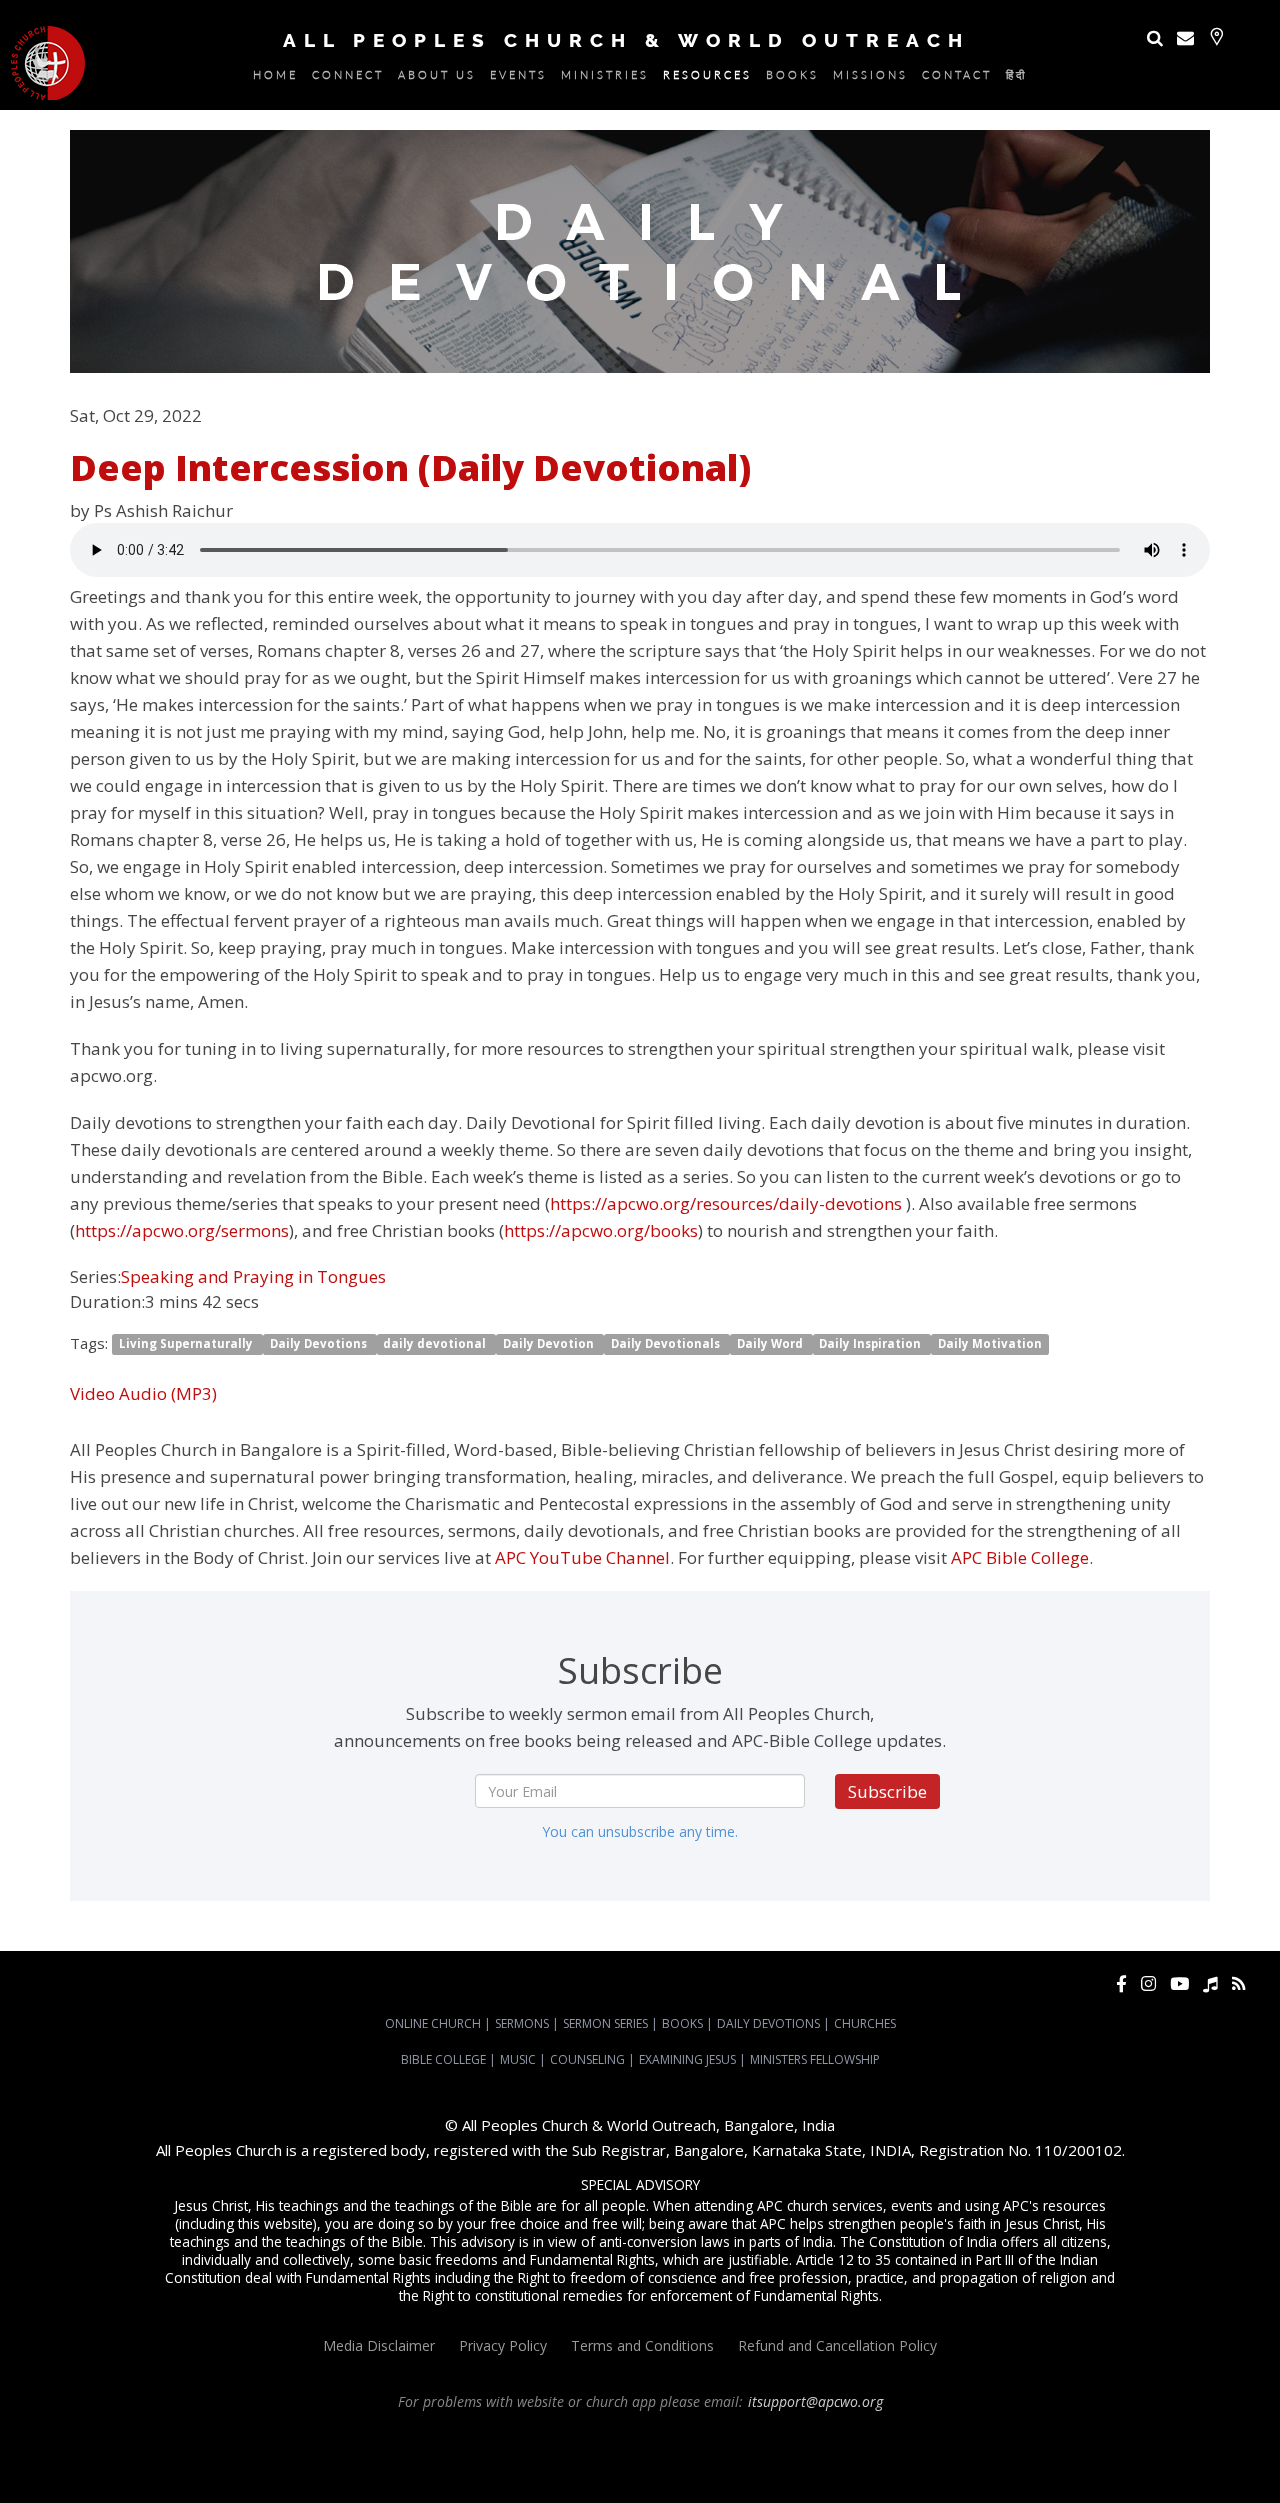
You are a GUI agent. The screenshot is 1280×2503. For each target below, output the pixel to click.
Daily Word (771, 1344)
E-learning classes (601, 2474)
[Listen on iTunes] (1210, 1983)
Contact (957, 78)
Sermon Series (605, 2023)
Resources (707, 78)
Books (792, 78)
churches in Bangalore (463, 2456)
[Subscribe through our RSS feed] (1238, 1983)
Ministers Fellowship (815, 2059)
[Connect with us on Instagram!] (1148, 1983)
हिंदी (1016, 78)
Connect (348, 78)
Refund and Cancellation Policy (837, 2345)
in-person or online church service (366, 2438)
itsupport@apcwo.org (815, 2401)
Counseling (587, 2059)
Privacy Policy (503, 2345)
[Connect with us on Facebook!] (1121, 1983)
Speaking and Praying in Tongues (253, 1276)
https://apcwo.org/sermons (182, 1230)
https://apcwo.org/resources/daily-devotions (726, 1203)
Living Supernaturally (187, 1344)
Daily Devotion (550, 1344)
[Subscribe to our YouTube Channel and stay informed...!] (1179, 1983)
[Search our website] (1155, 37)
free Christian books (1148, 2456)
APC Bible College (1020, 1557)
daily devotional (436, 1344)
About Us (437, 78)
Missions (870, 78)
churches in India (598, 2456)
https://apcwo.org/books (601, 1230)
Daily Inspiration (871, 1344)
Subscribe (887, 1791)
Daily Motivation (990, 1344)
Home (275, 78)
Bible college (397, 2474)
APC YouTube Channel (582, 1557)
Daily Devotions (320, 1344)
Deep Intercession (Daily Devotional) (410, 467)
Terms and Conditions (642, 2345)
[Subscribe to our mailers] (1185, 37)
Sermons (522, 2023)
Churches (865, 2023)
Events (518, 78)
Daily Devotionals (667, 1344)
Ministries (605, 78)
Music (518, 2059)
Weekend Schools (706, 2474)
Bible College (443, 2059)
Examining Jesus (687, 2059)
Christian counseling (817, 2474)
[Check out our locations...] (1216, 36)
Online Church (433, 2023)
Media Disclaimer (379, 2345)
